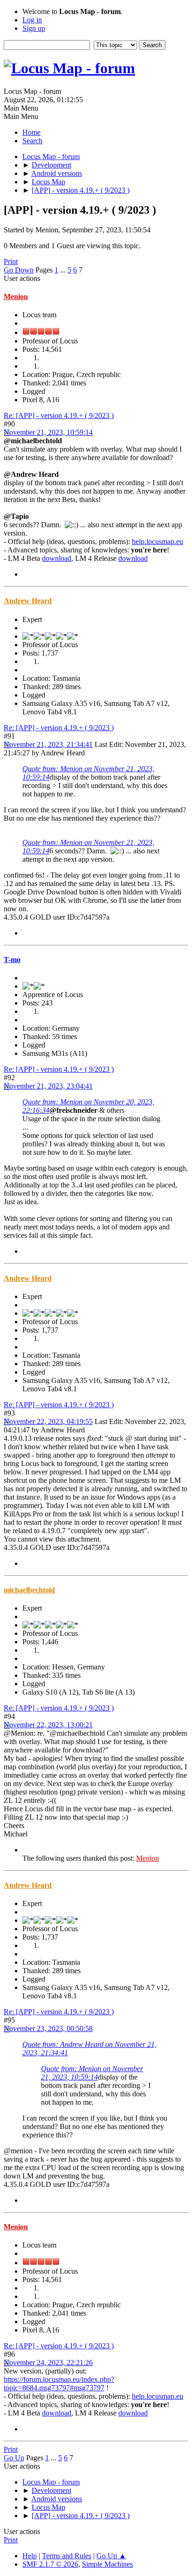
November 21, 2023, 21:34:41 (48, 744)
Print (11, 262)
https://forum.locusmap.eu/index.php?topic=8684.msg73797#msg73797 (59, 2384)
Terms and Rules (67, 2556)
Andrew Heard (28, 601)
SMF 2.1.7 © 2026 (50, 2564)
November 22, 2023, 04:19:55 (48, 1421)
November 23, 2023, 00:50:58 (48, 2028)
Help (30, 2556)
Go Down (19, 270)
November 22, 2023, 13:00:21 (48, 1725)
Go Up (14, 2458)
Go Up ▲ (111, 2556)
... (64, 270)
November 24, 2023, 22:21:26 (48, 2363)
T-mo (12, 960)
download (57, 558)
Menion (16, 297)
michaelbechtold (29, 1590)
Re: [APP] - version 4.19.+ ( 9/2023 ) (59, 415)
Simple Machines (107, 2564)
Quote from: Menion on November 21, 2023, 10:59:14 (92, 2073)
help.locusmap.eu (158, 541)
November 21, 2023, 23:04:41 (48, 1086)
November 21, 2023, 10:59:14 (48, 432)
